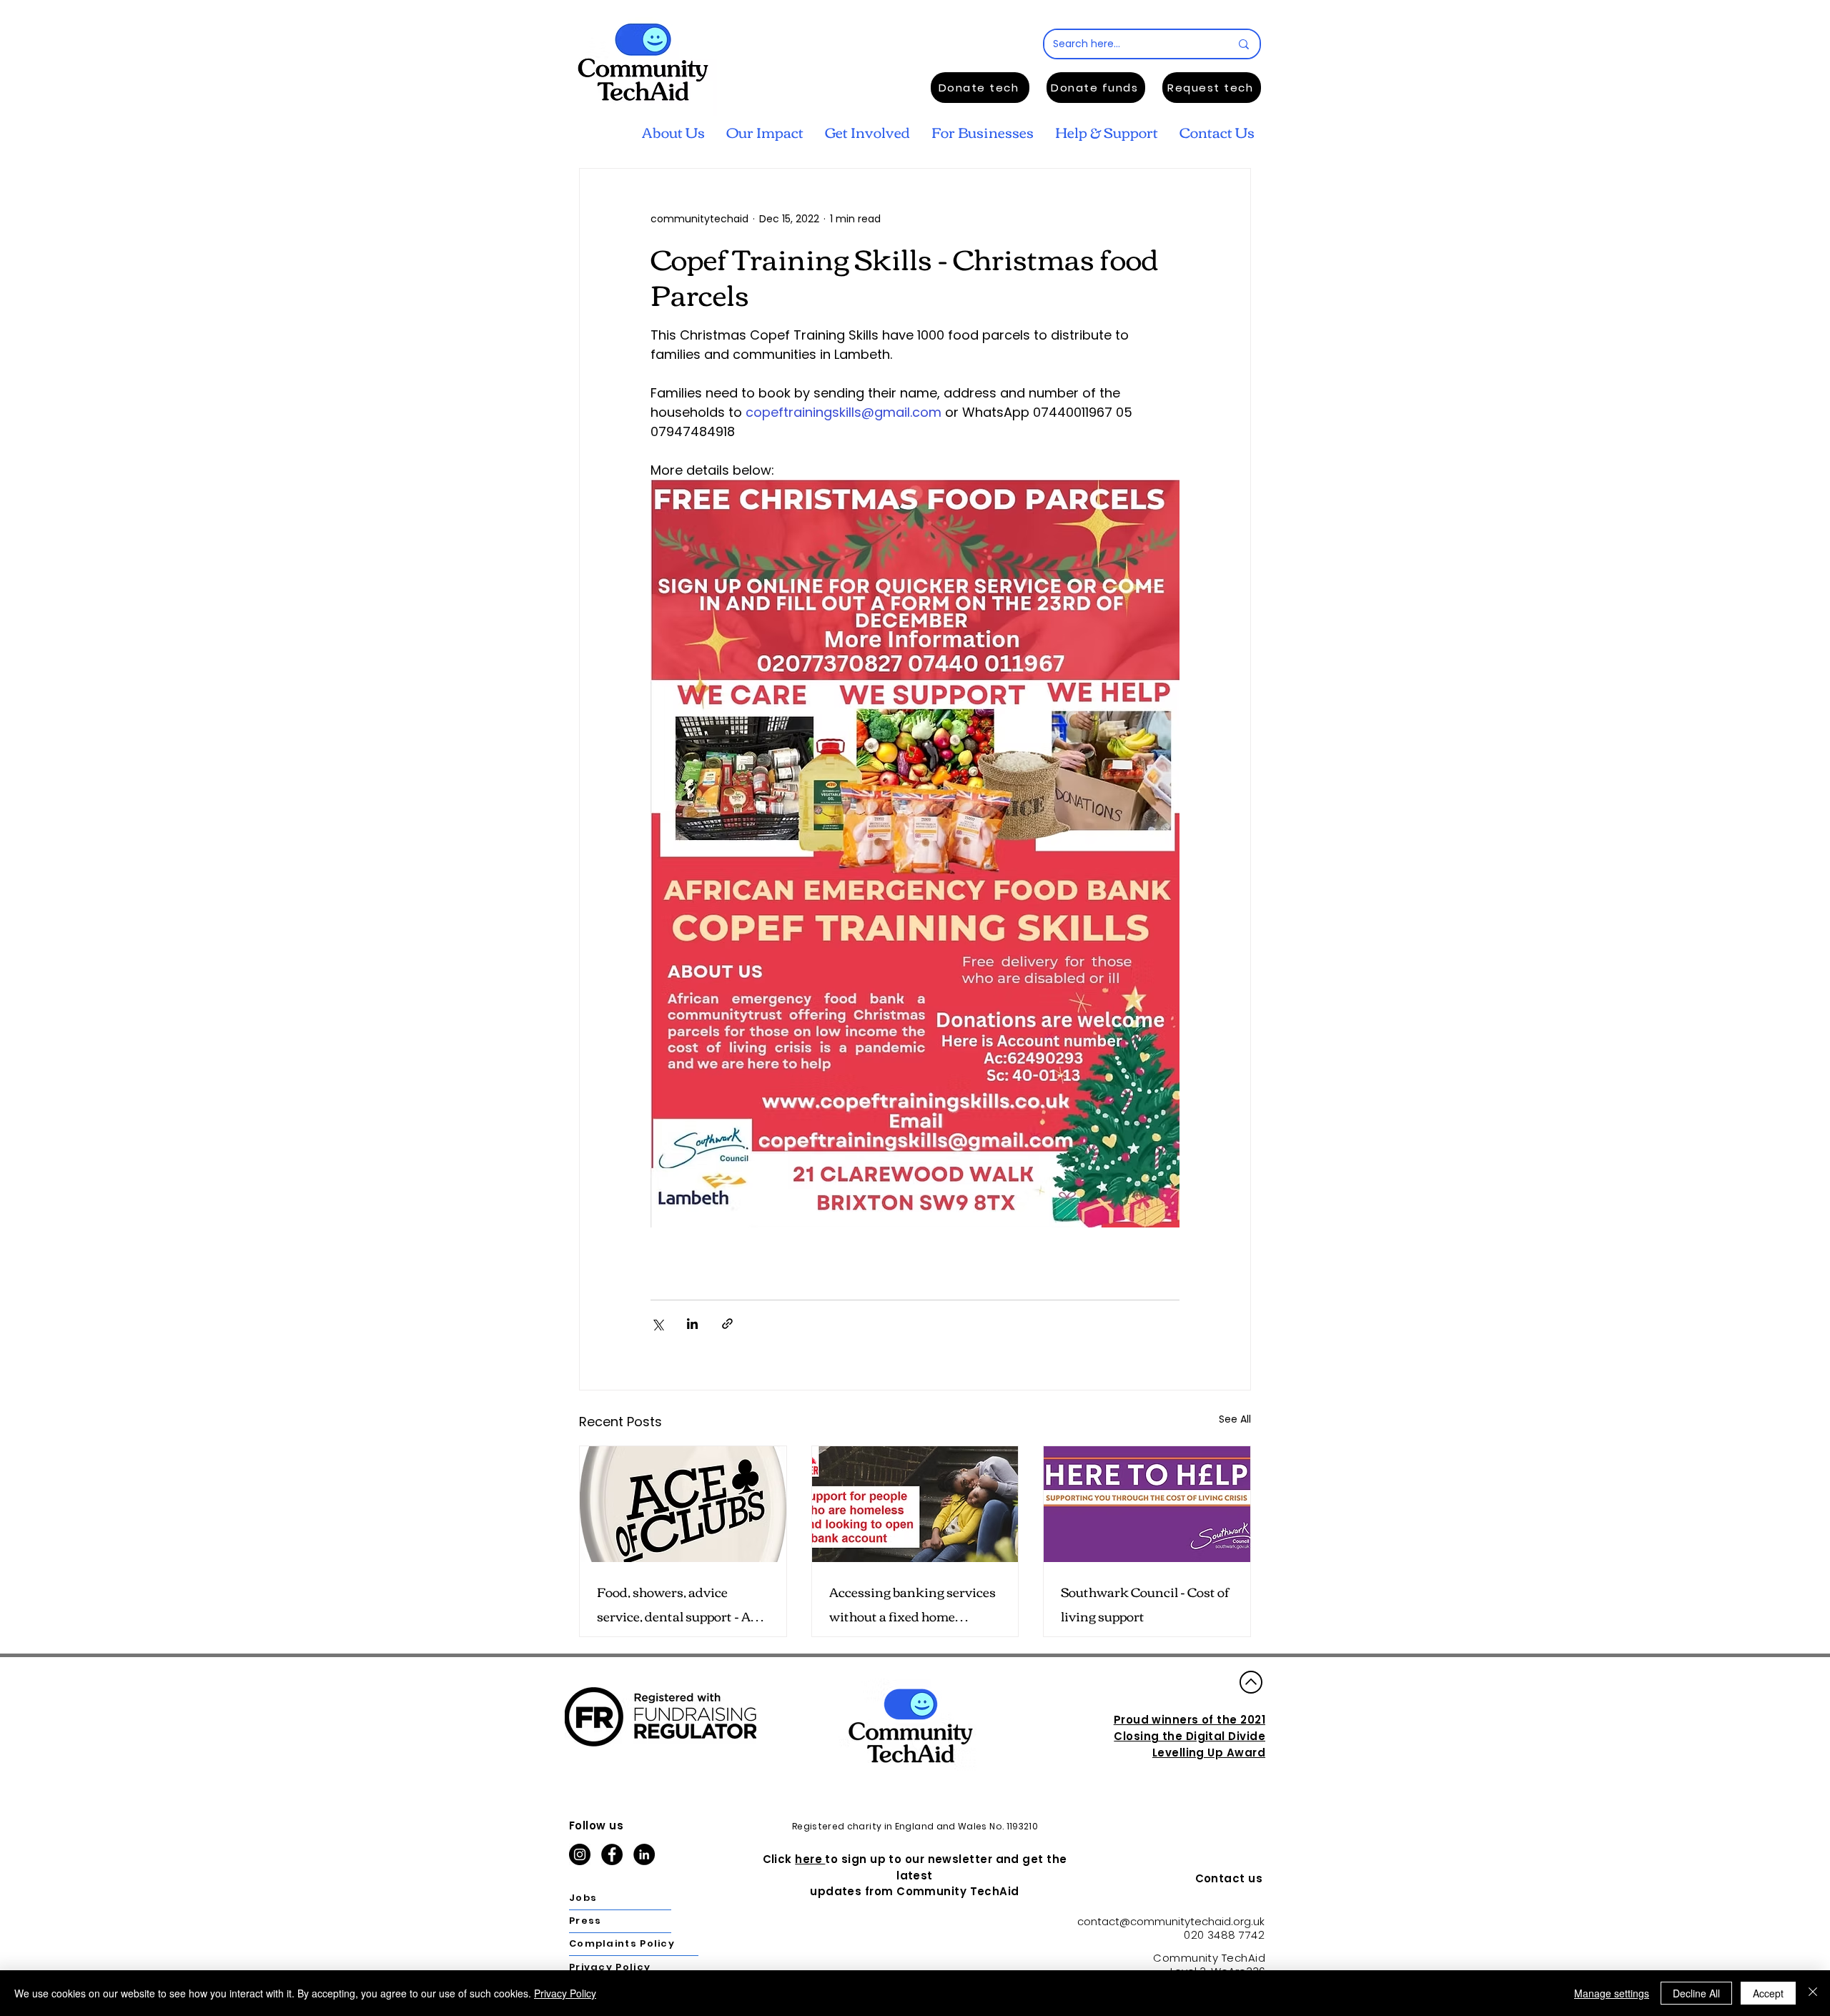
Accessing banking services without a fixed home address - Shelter (912, 1604)
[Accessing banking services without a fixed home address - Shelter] (915, 1504)
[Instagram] (580, 1854)
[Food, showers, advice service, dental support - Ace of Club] (683, 1504)
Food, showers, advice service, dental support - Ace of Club (680, 1604)
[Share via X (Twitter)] (657, 1324)
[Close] (1813, 1993)
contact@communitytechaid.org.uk (1171, 1921)
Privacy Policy (565, 1993)
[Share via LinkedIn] (692, 1324)
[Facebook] (612, 1854)
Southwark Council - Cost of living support (1145, 1604)
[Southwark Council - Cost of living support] (1147, 1504)
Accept (1768, 1993)
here (810, 1859)
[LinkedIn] (644, 1854)
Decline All (1696, 1993)
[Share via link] (727, 1324)
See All (1235, 1419)
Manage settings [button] (1612, 1993)
